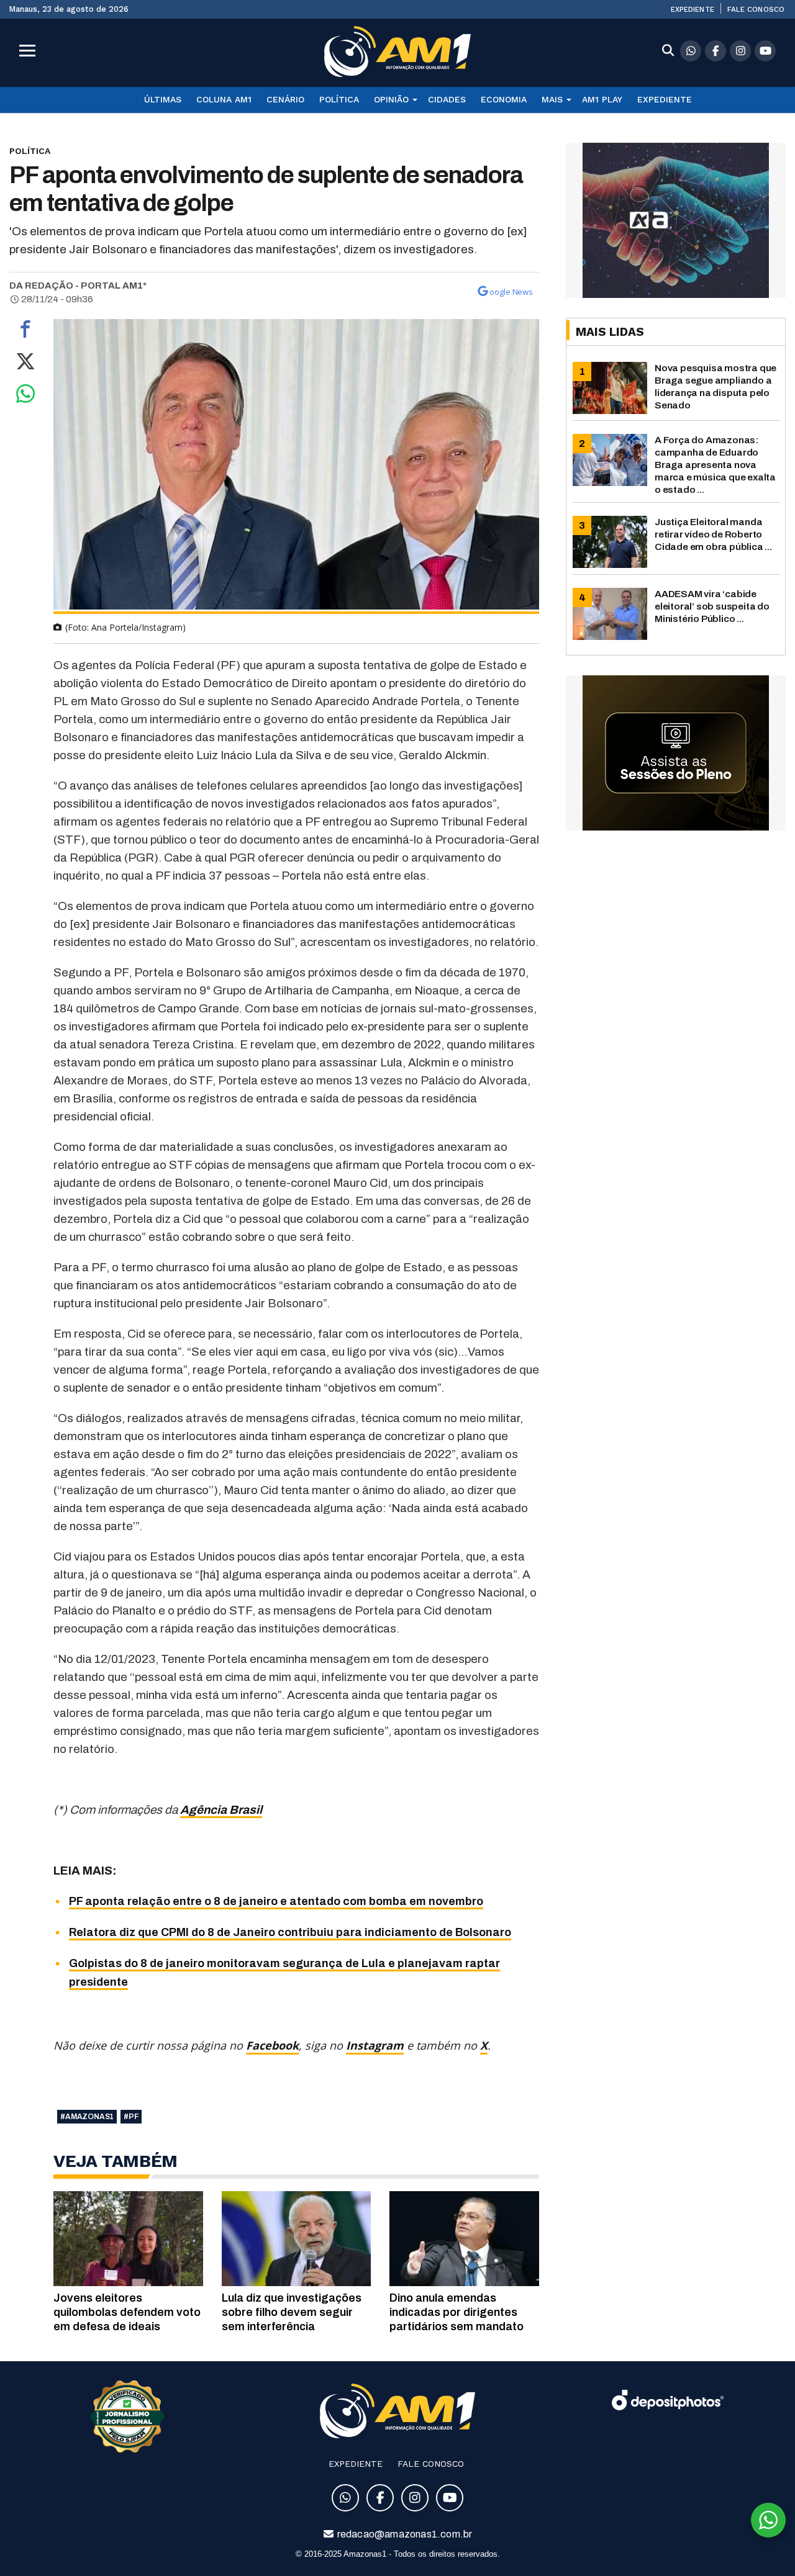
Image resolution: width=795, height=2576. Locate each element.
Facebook (272, 2045)
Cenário (285, 99)
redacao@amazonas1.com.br (404, 2534)
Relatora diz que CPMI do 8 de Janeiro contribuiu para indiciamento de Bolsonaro (290, 1932)
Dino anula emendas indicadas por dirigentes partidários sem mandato (457, 2312)
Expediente (693, 9)
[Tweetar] (25, 364)
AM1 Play (602, 99)
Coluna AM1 (224, 99)
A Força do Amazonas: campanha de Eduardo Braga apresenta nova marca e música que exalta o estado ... (715, 465)
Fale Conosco (756, 9)
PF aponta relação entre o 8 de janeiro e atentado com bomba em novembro (276, 1901)
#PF (131, 2117)
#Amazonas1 (87, 2117)
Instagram (375, 2045)
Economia (504, 99)
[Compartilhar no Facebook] (25, 332)
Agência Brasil (221, 1810)
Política (339, 99)
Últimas (163, 99)
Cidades (447, 99)
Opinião (391, 99)
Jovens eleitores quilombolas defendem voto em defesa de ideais (127, 2312)
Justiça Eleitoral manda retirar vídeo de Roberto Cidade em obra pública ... (713, 534)
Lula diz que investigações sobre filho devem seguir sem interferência (292, 2312)
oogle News (511, 292)
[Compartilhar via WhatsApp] (25, 397)
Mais (552, 99)
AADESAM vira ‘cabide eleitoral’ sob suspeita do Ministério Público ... (712, 606)
